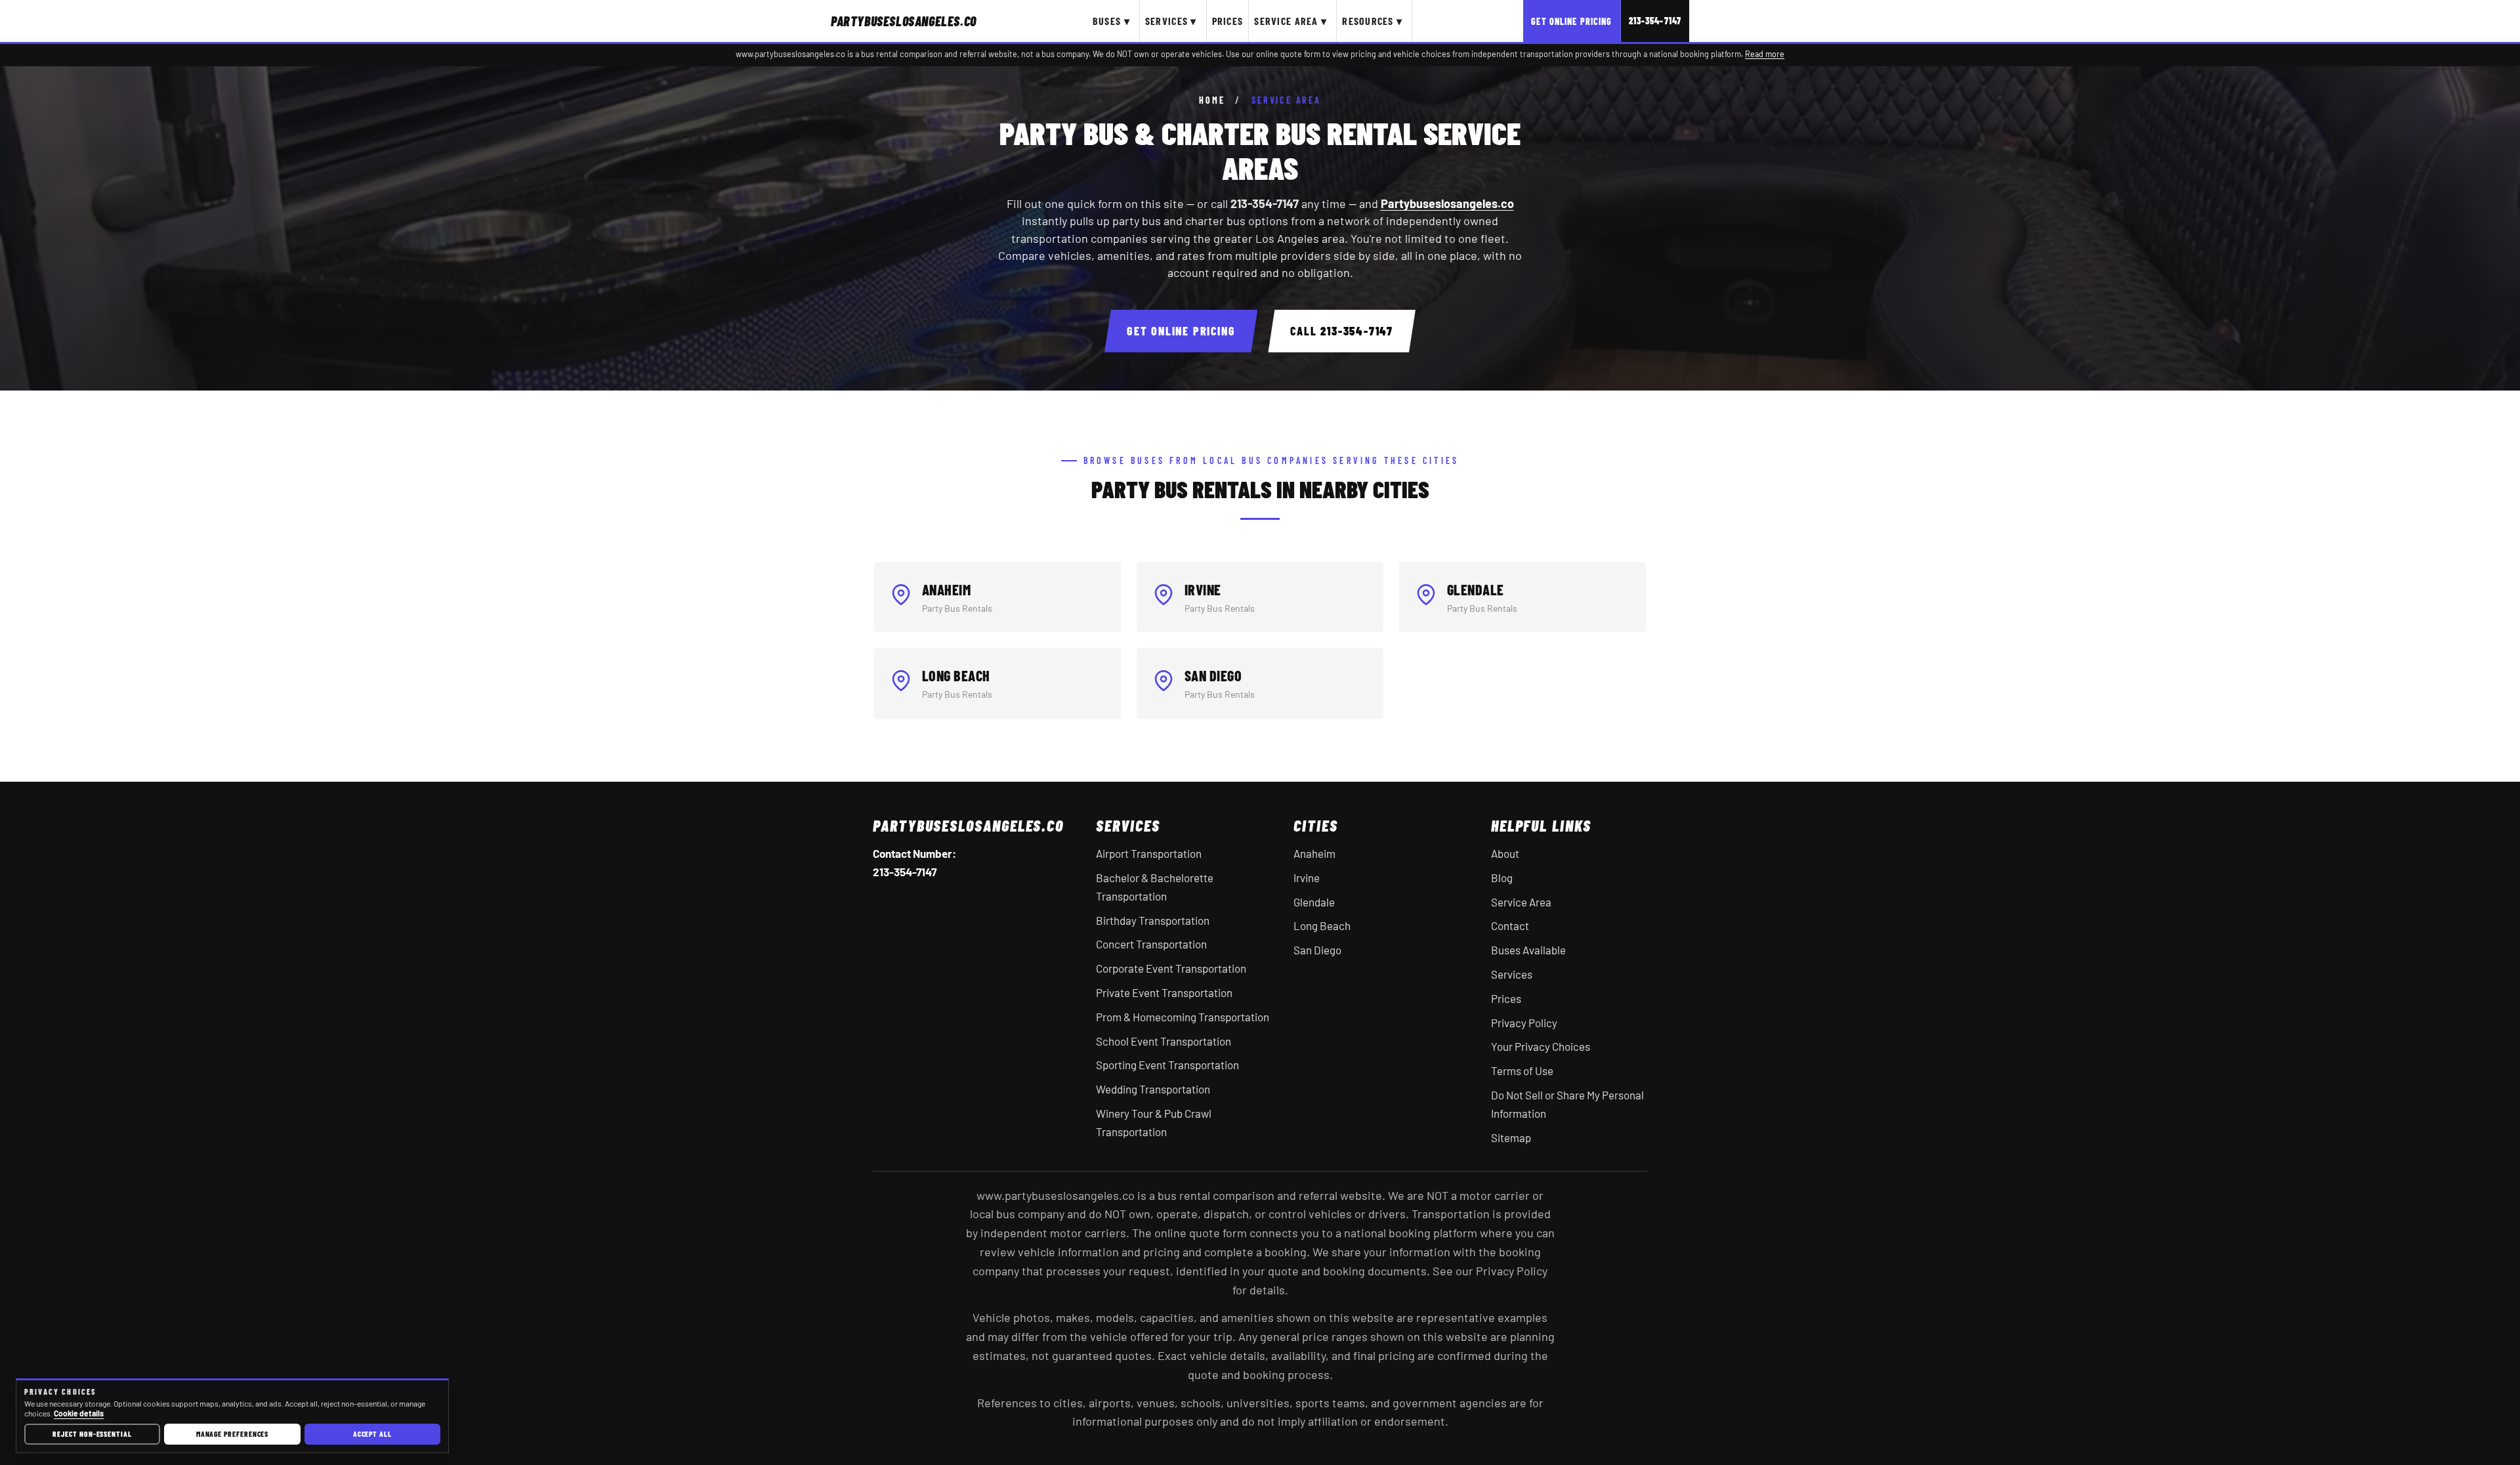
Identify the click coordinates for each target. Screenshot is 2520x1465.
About (1505, 853)
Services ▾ (1171, 21)
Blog (1502, 878)
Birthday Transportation (1153, 920)
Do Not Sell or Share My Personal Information (1567, 1104)
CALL (1342, 331)
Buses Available (1528, 950)
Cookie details (79, 1413)
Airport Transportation (1149, 853)
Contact (1510, 925)
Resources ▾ (1372, 21)
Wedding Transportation (1153, 1089)
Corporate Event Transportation (1171, 968)
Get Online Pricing (1571, 21)
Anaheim (1314, 853)
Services (1512, 974)
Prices (1228, 21)
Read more (1765, 54)
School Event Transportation (1164, 1041)
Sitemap (1511, 1137)
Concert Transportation (1151, 944)
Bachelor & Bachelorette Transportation (1155, 887)
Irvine (1307, 878)
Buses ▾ (1111, 21)
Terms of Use (1522, 1071)
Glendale (1314, 902)
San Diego (1317, 950)
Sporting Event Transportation (1167, 1065)
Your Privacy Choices (1541, 1046)
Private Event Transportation (1164, 992)
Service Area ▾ (1291, 21)
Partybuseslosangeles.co (1447, 203)
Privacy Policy (1524, 1023)
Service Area (1521, 902)
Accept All (372, 1433)
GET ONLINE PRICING (1181, 331)
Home (1212, 100)
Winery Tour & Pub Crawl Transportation (1154, 1122)
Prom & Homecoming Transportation (1183, 1017)
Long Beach (1322, 925)
